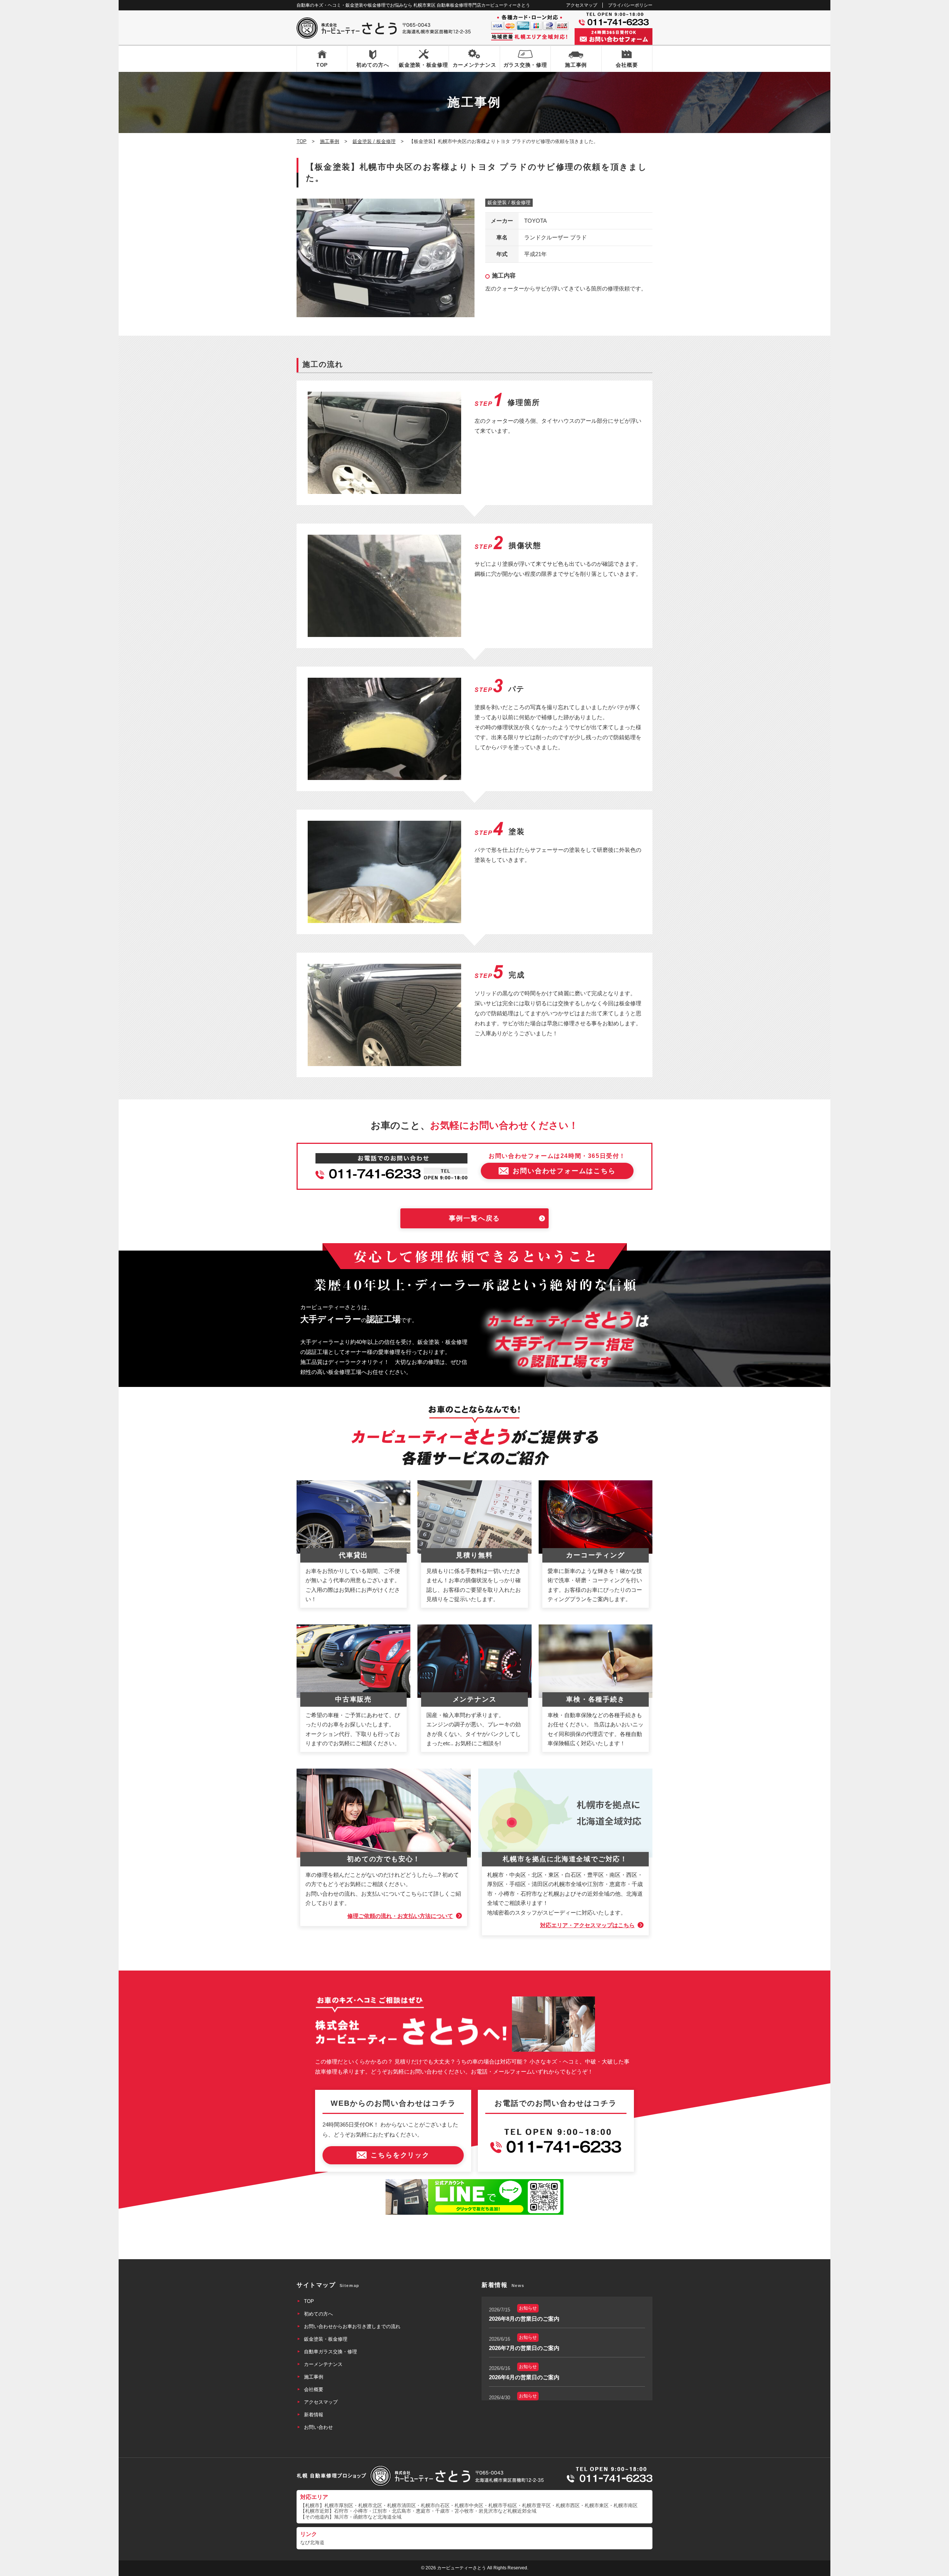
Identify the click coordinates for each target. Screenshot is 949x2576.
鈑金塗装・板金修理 (423, 65)
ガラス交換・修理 (525, 65)
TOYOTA (535, 221)
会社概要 (627, 65)
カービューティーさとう (462, 2568)
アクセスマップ (582, 5)
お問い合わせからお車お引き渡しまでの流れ (352, 2326)
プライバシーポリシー (630, 5)
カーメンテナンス (474, 65)
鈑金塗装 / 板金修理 (509, 203)
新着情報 (314, 2415)
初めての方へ (373, 65)
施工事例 (576, 65)
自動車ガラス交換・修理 (330, 2352)
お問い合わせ (318, 2427)
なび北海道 (312, 2542)
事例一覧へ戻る (475, 1218)
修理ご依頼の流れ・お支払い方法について (400, 1916)
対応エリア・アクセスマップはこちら (587, 1925)
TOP (322, 65)
